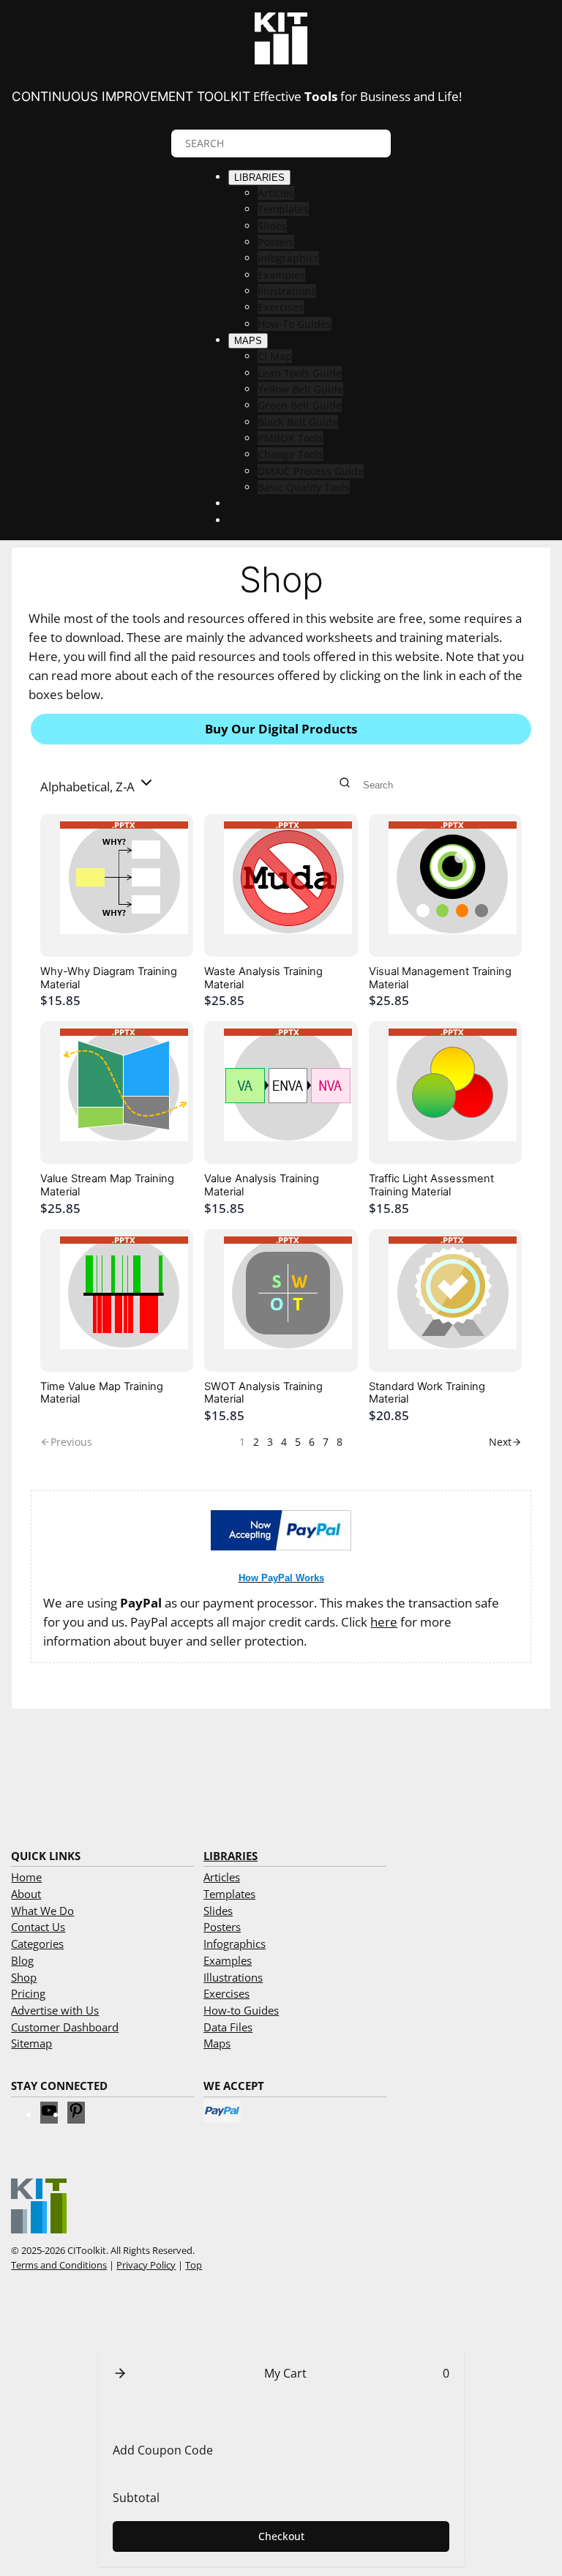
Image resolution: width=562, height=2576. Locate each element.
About (26, 1894)
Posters (222, 1927)
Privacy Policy (146, 2265)
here (384, 1622)
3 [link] (270, 1442)
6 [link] (312, 1442)
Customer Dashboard (65, 2027)
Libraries (231, 1856)
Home (26, 1877)
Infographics (235, 1944)
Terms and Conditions (59, 2265)
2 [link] (256, 1442)
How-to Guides (241, 2010)
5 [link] (298, 1442)
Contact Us (38, 1927)
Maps (217, 2043)
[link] (505, 1442)
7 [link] (326, 1442)
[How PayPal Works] (281, 1546)
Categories (37, 1944)
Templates (229, 1894)
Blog (22, 1960)
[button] (98, 785)
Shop (24, 1977)
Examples (228, 1960)
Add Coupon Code (163, 2450)
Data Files (228, 2027)
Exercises (226, 1993)
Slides (218, 1911)
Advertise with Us (55, 2010)
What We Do (42, 1911)
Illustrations (233, 1977)
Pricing (28, 1993)
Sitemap (31, 2043)
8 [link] (340, 1442)
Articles (222, 1877)
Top (194, 2265)
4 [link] (284, 1442)
